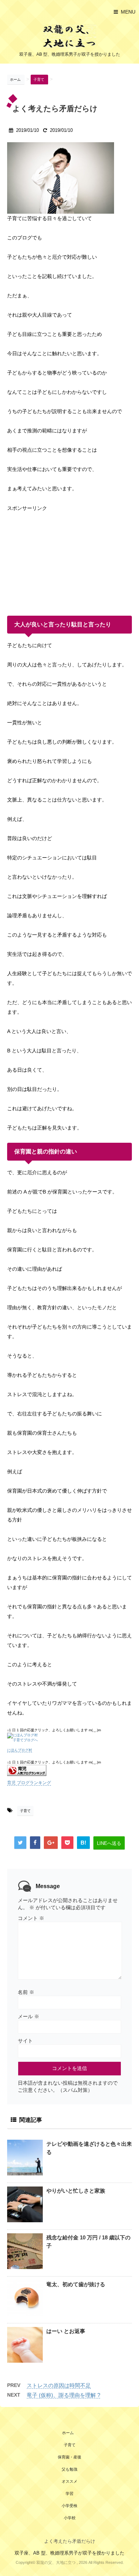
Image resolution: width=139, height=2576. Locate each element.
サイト (25, 2041)
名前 (26, 1992)
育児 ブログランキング (29, 1783)
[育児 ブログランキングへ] (69, 1770)
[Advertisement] (61, 558)
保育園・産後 (69, 2457)
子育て (25, 1811)
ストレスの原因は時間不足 (59, 2385)
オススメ (69, 2481)
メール (29, 2016)
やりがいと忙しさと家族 (76, 2191)
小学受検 (69, 2506)
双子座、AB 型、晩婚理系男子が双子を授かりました (69, 2553)
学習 (69, 2493)
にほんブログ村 (20, 1750)
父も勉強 (69, 2469)
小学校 (70, 2518)
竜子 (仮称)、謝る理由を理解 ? (63, 2395)
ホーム (68, 2433)
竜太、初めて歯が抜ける (76, 2284)
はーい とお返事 (66, 2331)
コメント (31, 1918)
